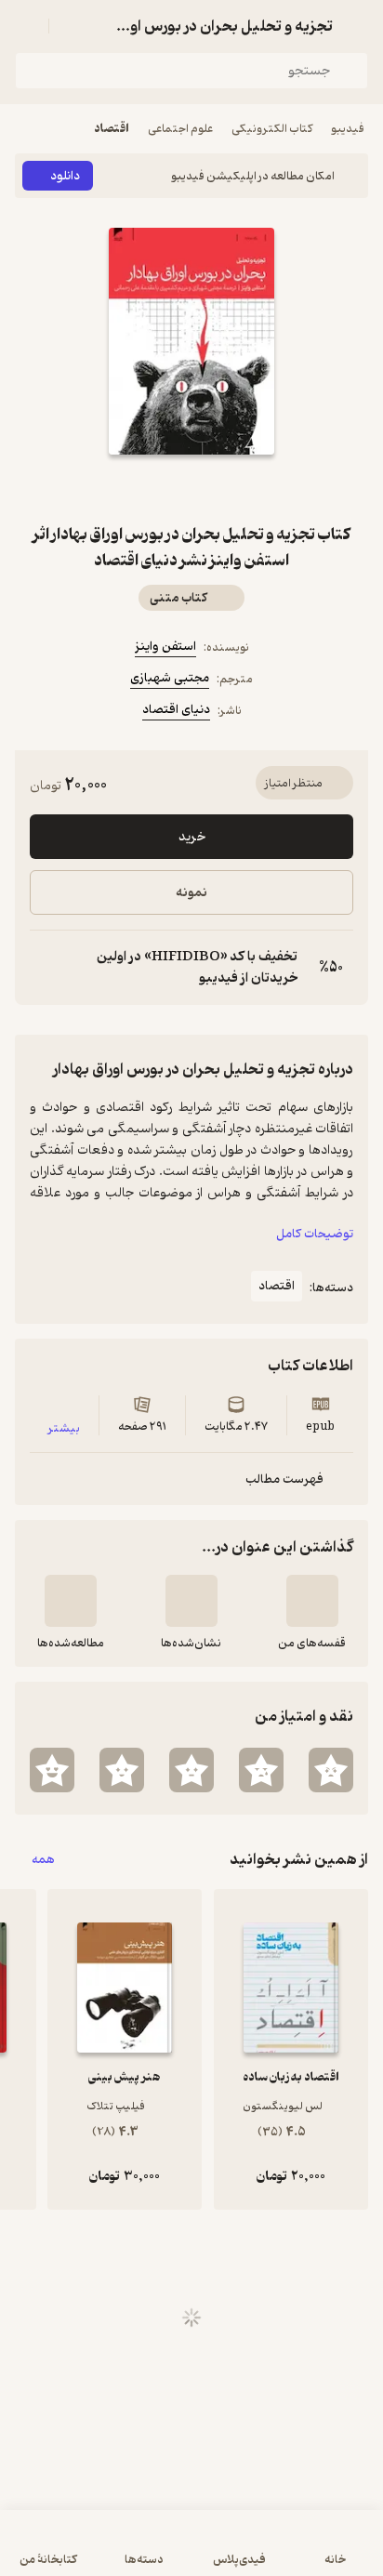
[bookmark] (236, 488)
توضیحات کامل (315, 1234)
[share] (147, 488)
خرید (192, 837)
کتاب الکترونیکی (272, 129)
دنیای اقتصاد (176, 710)
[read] (71, 1601)
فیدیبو (348, 129)
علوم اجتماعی (180, 129)
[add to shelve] (312, 1601)
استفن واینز (165, 647)
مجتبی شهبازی (170, 678)
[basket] (72, 26)
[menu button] (26, 26)
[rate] (331, 1770)
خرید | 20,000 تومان (192, 2552)
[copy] (45, 968)
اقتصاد (112, 129)
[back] (357, 26)
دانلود (65, 176)
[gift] (191, 488)
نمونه (191, 893)
